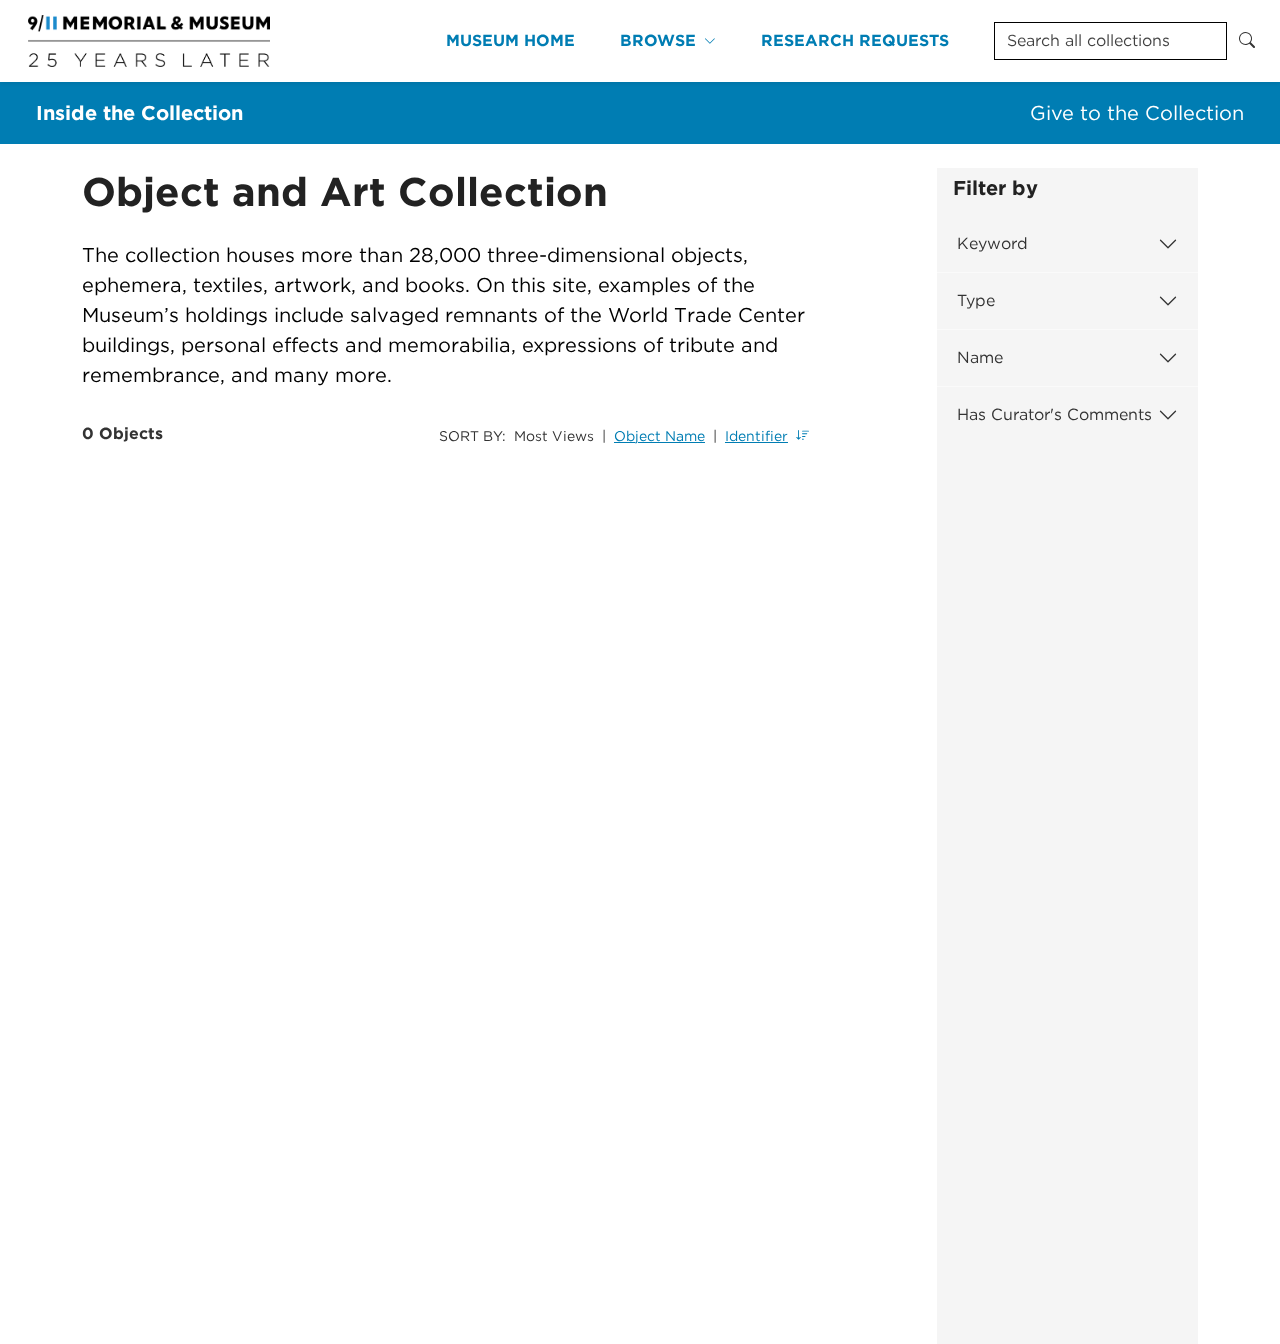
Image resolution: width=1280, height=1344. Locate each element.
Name (980, 357)
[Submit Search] (1247, 41)
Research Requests (855, 40)
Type (976, 300)
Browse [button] (658, 40)
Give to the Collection (1137, 113)
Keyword (992, 243)
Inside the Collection (139, 113)
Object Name (659, 436)
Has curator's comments (1054, 414)
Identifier (756, 436)
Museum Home (510, 40)
